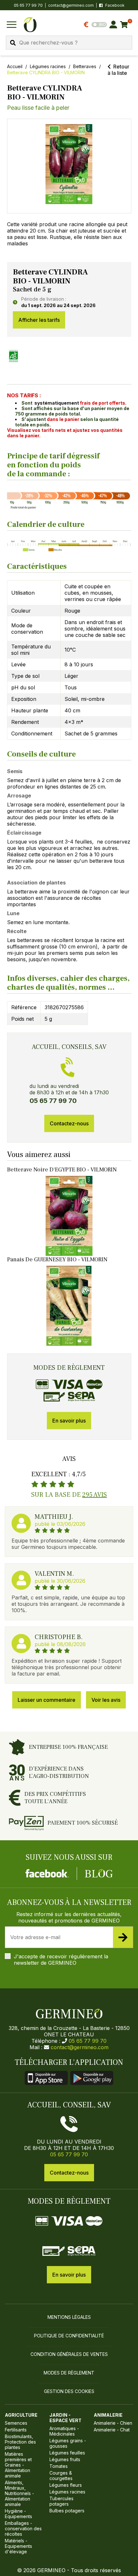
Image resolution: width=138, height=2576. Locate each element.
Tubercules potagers (61, 2501)
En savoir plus (69, 1421)
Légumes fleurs (66, 2485)
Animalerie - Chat (112, 2430)
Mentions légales (69, 2317)
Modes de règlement (69, 2373)
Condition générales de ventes (69, 2354)
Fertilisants (16, 2430)
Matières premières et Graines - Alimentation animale (18, 2465)
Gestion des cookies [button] (69, 2391)
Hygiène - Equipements (18, 2514)
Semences (16, 2423)
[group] (69, 166)
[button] (69, 164)
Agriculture (21, 2415)
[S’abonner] (123, 1937)
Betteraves (85, 66)
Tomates (59, 2466)
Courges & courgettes (61, 2476)
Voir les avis (106, 1700)
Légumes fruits (65, 2459)
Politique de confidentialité (69, 2336)
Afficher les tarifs (39, 320)
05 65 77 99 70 (88, 2041)
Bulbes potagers (67, 2511)
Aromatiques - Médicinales (64, 2431)
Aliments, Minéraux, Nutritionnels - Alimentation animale (19, 2493)
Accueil (15, 66)
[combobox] (69, 43)
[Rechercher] (13, 43)
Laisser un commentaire (47, 1700)
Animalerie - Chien (113, 2423)
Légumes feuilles (67, 2453)
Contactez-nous (69, 1123)
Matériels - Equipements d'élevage (18, 2546)
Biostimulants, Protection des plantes (20, 2442)
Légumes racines (48, 66)
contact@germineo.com (71, 5)
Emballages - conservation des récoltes (23, 2528)
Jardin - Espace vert (65, 2418)
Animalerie (108, 2415)
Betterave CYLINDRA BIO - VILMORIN (46, 72)
